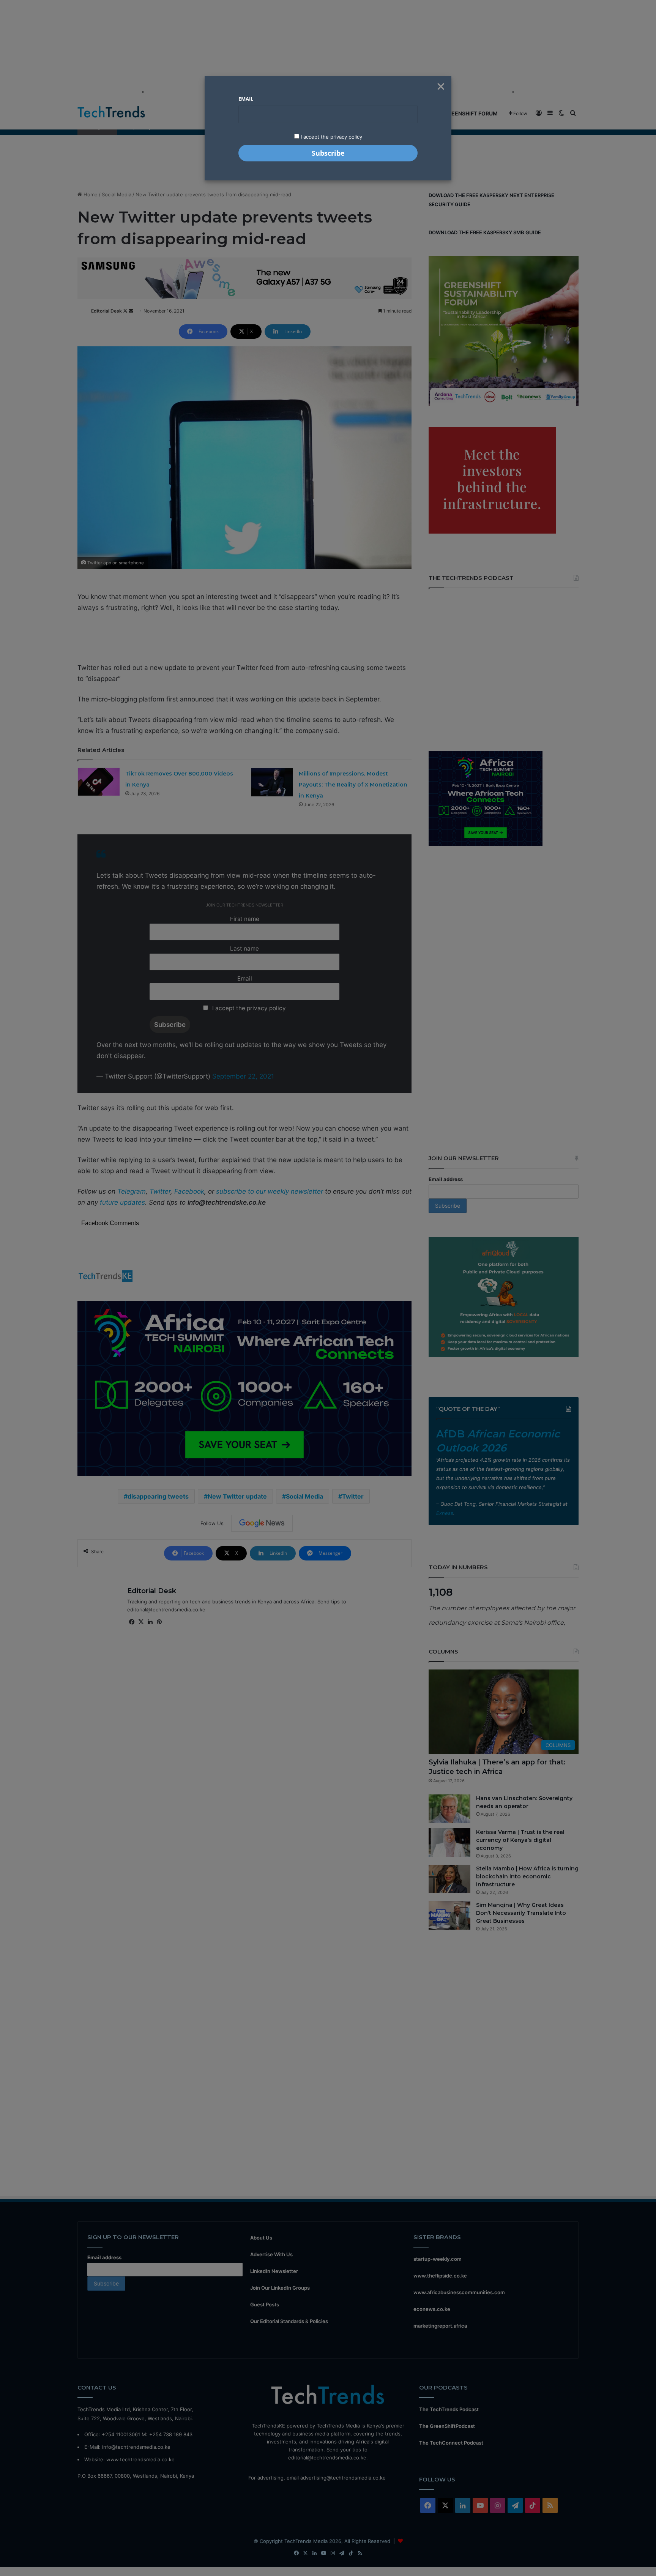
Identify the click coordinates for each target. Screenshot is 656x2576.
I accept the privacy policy (331, 137)
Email (246, 99)
